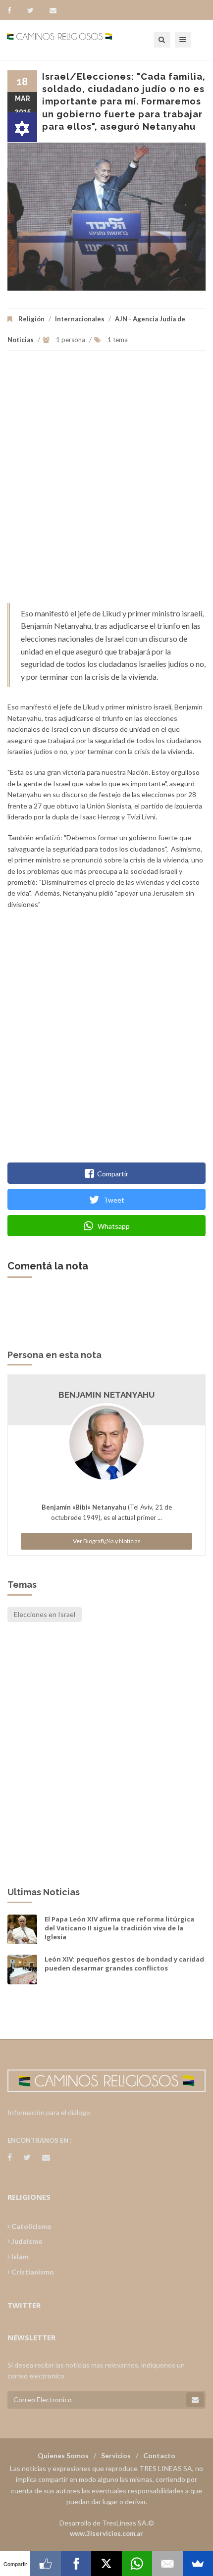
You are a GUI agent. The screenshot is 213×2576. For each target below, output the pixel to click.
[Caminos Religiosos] (72, 40)
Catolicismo (31, 2226)
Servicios (116, 2455)
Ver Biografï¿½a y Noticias (107, 1541)
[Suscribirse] (195, 2400)
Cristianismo (32, 2272)
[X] (106, 2564)
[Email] (167, 2564)
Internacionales (80, 319)
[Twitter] (35, 10)
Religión (31, 319)
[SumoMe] (198, 2564)
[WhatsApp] (137, 2564)
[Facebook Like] (45, 2564)
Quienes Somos (63, 2455)
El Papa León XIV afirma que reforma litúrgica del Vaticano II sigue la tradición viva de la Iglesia (119, 1928)
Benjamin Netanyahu (106, 1395)
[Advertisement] (106, 482)
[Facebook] (14, 10)
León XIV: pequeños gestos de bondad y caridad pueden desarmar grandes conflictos (124, 1964)
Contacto (159, 2455)
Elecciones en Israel (45, 1614)
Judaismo (26, 2241)
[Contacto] (53, 10)
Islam (19, 2256)
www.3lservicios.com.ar (106, 2533)
